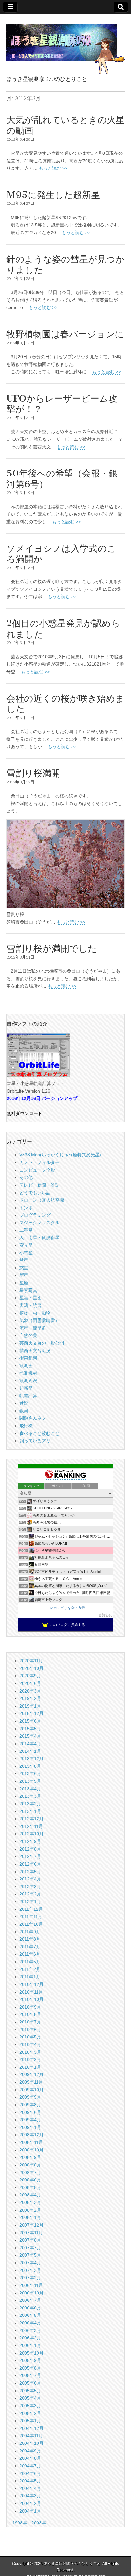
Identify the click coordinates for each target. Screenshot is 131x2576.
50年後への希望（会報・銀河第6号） (62, 479)
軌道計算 (28, 1395)
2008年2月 (30, 2210)
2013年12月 (31, 1759)
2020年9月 (30, 1676)
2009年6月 (30, 2112)
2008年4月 (30, 2195)
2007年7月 (30, 2248)
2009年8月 (30, 2105)
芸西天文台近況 (35, 1351)
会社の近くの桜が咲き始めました (65, 704)
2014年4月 (30, 1744)
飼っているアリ (35, 1441)
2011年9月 (30, 1932)
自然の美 (28, 1335)
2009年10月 (31, 2090)
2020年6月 (30, 1683)
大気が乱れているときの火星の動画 (65, 125)
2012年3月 (30, 1887)
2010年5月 (30, 2037)
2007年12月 (31, 2225)
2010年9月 (30, 2007)
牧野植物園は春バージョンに (65, 334)
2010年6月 (30, 2030)
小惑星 (26, 1253)
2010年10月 (31, 1999)
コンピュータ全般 (37, 1170)
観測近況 (28, 1381)
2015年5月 (30, 1729)
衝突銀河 (28, 1358)
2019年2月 (30, 1698)
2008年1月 (30, 2217)
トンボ (26, 1208)
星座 (24, 1283)
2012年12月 (31, 1819)
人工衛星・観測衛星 (39, 1238)
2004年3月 (30, 2496)
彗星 (24, 1260)
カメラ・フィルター (39, 1162)
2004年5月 (30, 2481)
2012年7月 (30, 1856)
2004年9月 (30, 2451)
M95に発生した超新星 (53, 195)
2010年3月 (30, 2052)
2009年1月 (30, 2127)
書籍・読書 (31, 1305)
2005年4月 (30, 2398)
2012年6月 (30, 1864)
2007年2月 (30, 2278)
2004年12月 (31, 2428)
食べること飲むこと (39, 1433)
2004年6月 (30, 2473)
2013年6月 (30, 1773)
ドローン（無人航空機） (44, 1200)
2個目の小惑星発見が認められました (63, 629)
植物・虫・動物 (35, 1313)
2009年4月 (30, 2120)
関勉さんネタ (33, 1418)
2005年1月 (30, 2421)
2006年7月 (30, 2300)
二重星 (26, 1230)
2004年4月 (30, 2488)
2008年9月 (30, 2157)
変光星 (26, 1245)
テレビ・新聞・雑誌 (39, 1185)
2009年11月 (31, 2082)
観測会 (26, 1366)
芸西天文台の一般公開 (42, 1343)
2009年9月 (30, 2097)
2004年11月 (31, 2436)
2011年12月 (31, 1909)
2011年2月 (30, 1969)
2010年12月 (31, 1984)
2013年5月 (30, 1781)
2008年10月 (31, 2150)
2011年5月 (30, 1962)
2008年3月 (30, 2202)
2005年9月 (30, 2360)
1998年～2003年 (29, 2523)
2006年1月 (30, 2345)
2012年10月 (31, 1834)
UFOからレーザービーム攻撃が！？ (62, 404)
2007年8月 (30, 2240)
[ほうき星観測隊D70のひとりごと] (65, 46)
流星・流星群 (33, 1328)
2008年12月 (31, 2135)
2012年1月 (30, 1902)
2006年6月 (30, 2308)
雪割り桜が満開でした (52, 948)
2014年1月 (30, 1751)
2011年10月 (31, 1924)
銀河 (24, 1411)
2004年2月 (30, 2503)
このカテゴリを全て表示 (66, 1608)
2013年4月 (30, 1789)
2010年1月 (30, 2067)
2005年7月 (30, 2375)
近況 (24, 1403)
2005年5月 (30, 2391)
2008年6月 (30, 2180)
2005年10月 (31, 2353)
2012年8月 (30, 1849)
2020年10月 (31, 1668)
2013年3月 (30, 1796)
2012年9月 (30, 1841)
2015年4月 (30, 1736)
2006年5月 (30, 2315)
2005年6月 (30, 2383)
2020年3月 (30, 1691)
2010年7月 (30, 2022)
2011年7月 (30, 1947)
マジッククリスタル (39, 1223)
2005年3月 (30, 2406)
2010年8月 (30, 2014)
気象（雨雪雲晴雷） (39, 1320)
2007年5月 (30, 2255)
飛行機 (26, 1426)
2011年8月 (30, 1939)
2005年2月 (30, 2413)
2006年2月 (30, 2338)
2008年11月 (31, 2142)
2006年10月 (31, 2293)
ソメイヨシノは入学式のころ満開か (61, 554)
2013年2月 (30, 1804)
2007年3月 (30, 2270)
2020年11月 (31, 1661)
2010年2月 (30, 2059)
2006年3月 (30, 2330)
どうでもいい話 (35, 1193)
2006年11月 (31, 2285)
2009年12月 (31, 2074)
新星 (24, 1275)
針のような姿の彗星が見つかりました (65, 265)
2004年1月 (30, 2511)
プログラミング (35, 1215)
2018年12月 (31, 1713)
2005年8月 (30, 2368)
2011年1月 (30, 1977)
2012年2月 (30, 1894)
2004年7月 (30, 2466)
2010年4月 (30, 2044)
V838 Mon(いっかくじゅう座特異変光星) (60, 1155)
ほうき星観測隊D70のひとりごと (72, 2564)
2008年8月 (30, 2165)
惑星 (24, 1268)
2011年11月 (31, 1916)
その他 (26, 1177)
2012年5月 (30, 1872)
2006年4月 (30, 2323)
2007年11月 (31, 2233)
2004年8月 (30, 2458)
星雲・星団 (31, 1298)
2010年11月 (31, 1992)
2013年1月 (30, 1811)
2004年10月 (31, 2443)
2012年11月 (31, 1826)
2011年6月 (30, 1954)
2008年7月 (30, 2173)
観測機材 (28, 1373)
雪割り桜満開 (33, 773)
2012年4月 (30, 1879)
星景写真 (28, 1290)
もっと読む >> (53, 168)
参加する (105, 1615)
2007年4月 (30, 2263)
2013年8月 (30, 1766)
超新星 (26, 1388)
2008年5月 (30, 2187)
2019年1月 (30, 1706)
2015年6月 (30, 1721)
